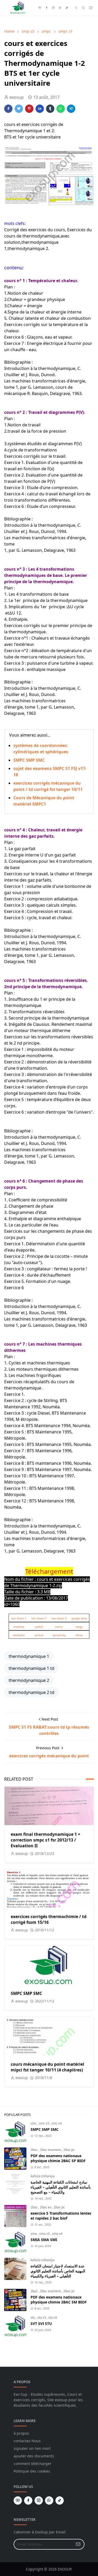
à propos (21, 2433)
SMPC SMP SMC (29, 760)
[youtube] (40, 8)
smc (34, 2123)
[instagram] (53, 8)
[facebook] (47, 8)
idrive (79, 1635)
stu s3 (42, 2317)
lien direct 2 (39, 1618)
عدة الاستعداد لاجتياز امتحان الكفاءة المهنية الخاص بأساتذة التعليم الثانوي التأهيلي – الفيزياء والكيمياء (58, 2271)
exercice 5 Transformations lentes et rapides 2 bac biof (61, 2216)
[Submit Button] (78, 2544)
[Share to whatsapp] (61, 109)
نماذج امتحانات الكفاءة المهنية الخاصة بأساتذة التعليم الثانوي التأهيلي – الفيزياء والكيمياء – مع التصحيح (61, 2187)
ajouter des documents (34, 2456)
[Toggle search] (83, 8)
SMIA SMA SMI (44, 2240)
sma (34, 2234)
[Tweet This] (19, 109)
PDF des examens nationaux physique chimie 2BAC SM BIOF (59, 2300)
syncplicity (59, 1635)
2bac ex (46, 2207)
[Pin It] (29, 109)
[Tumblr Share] (50, 109)
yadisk (39, 1627)
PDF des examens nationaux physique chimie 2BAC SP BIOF (58, 2158)
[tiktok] (67, 8)
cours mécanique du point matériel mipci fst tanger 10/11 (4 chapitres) (47, 2067)
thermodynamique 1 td (31, 1668)
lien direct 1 (19, 1618)
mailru (59, 1627)
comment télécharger (33, 2464)
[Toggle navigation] (91, 8)
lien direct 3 (59, 1618)
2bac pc (69, 2150)
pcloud (39, 1635)
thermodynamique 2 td (31, 1692)
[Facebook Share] (8, 109)
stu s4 (53, 2317)
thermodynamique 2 (29, 1680)
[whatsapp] (60, 8)
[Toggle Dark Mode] (76, 8)
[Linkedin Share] (40, 109)
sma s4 (57, 2234)
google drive (79, 1618)
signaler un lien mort (32, 2448)
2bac (34, 2150)
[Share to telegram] (71, 109)
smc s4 (57, 2123)
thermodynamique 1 (29, 1656)
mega (79, 1627)
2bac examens (51, 2150)
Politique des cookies (32, 2471)
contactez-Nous (27, 2441)
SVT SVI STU (41, 2323)
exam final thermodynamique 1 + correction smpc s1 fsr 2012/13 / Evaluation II (45, 1840)
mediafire (19, 1635)
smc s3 (44, 2123)
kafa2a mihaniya (43, 2176)
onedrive (19, 1627)
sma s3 (45, 2234)
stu (33, 2317)
